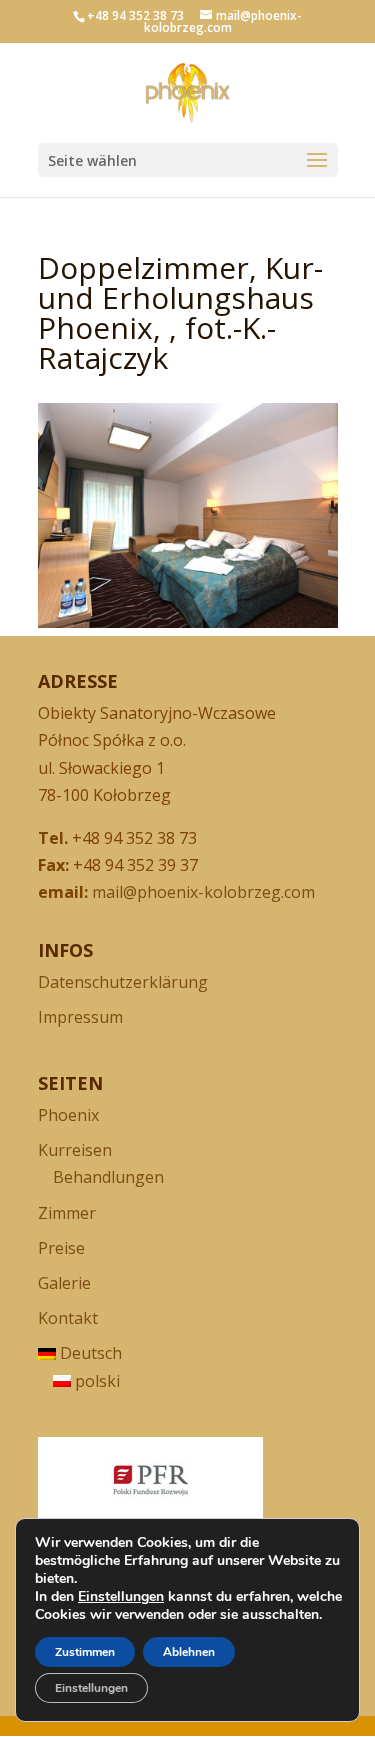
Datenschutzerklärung (123, 982)
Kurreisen (75, 1150)
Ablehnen (189, 1652)
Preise (61, 1248)
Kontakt (68, 1318)
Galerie (64, 1283)
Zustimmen (85, 1652)
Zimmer (67, 1213)
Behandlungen (108, 1177)
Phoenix (68, 1115)
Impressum (80, 1017)
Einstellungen (121, 1597)
